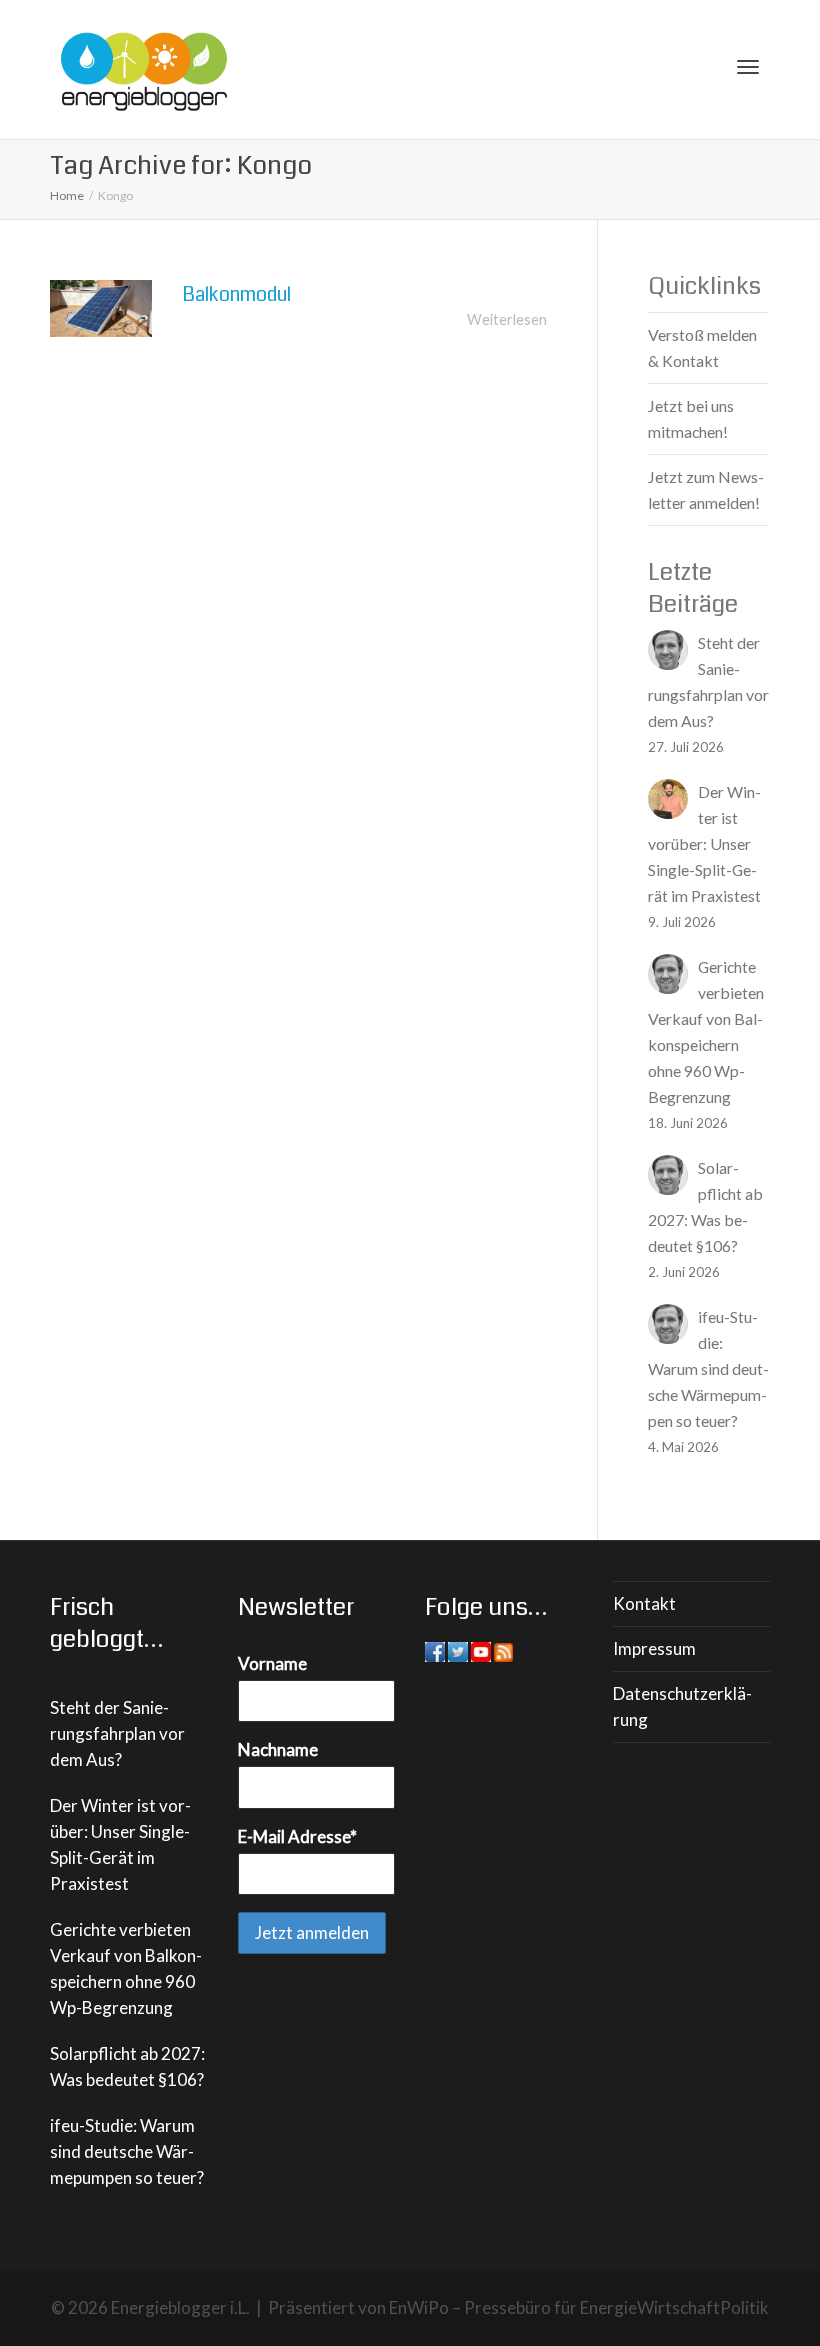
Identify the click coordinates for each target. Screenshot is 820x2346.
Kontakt (644, 1603)
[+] (101, 308)
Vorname (272, 1663)
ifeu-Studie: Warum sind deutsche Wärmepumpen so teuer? (127, 2151)
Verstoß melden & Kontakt (702, 347)
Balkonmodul (236, 294)
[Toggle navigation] (748, 67)
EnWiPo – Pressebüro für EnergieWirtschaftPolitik (579, 2307)
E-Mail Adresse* (297, 1836)
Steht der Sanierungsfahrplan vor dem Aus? (117, 1733)
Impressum (654, 1648)
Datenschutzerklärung (682, 1706)
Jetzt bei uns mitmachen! (691, 418)
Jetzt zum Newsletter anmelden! (706, 489)
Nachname (278, 1749)
